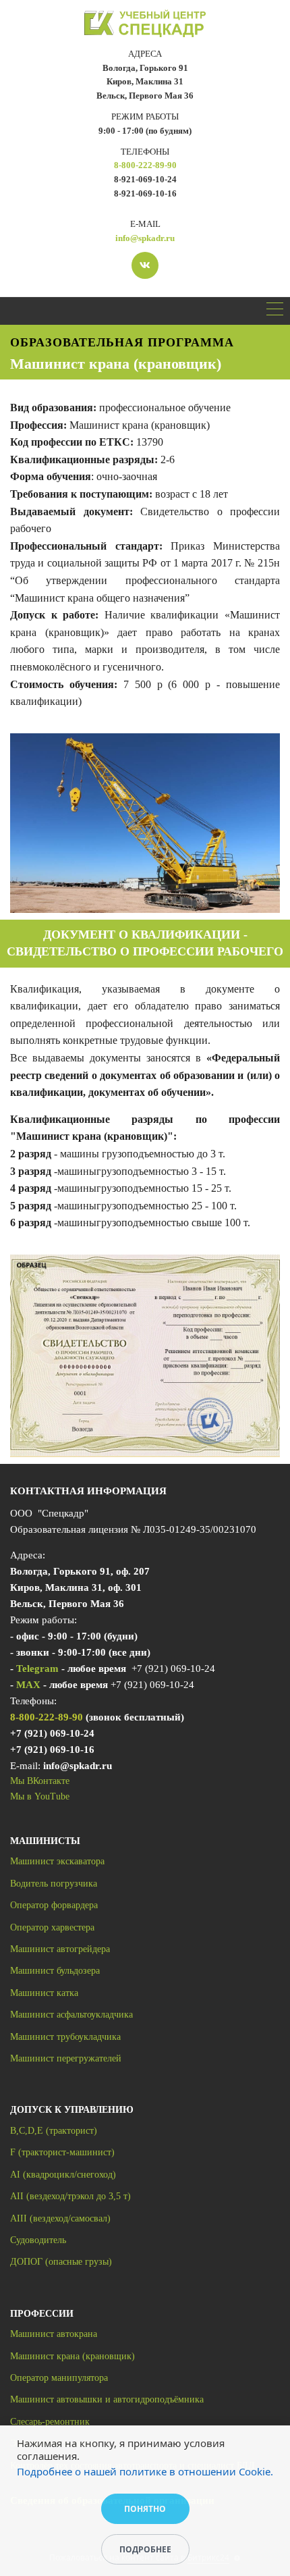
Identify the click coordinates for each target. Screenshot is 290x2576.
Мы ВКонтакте (40, 1781)
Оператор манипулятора (59, 2378)
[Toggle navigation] (275, 311)
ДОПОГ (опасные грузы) (61, 2262)
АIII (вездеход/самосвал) (60, 2218)
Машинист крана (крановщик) (72, 2356)
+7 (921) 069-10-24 (52, 1733)
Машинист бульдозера (55, 1971)
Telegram (37, 1668)
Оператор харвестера (52, 1927)
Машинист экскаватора (57, 1861)
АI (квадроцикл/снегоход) (63, 2175)
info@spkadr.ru (145, 238)
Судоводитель (38, 2240)
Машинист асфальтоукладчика (71, 2015)
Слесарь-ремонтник (50, 2422)
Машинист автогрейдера (60, 1949)
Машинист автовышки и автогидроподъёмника (107, 2399)
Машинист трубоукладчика (65, 2037)
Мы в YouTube (40, 1796)
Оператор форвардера (54, 1905)
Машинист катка (44, 1993)
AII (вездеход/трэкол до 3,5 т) (70, 2196)
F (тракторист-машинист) (62, 2152)
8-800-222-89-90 (145, 165)
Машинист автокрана (54, 2334)
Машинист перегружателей (66, 2058)
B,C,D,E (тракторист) (54, 2131)
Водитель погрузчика (54, 1884)
